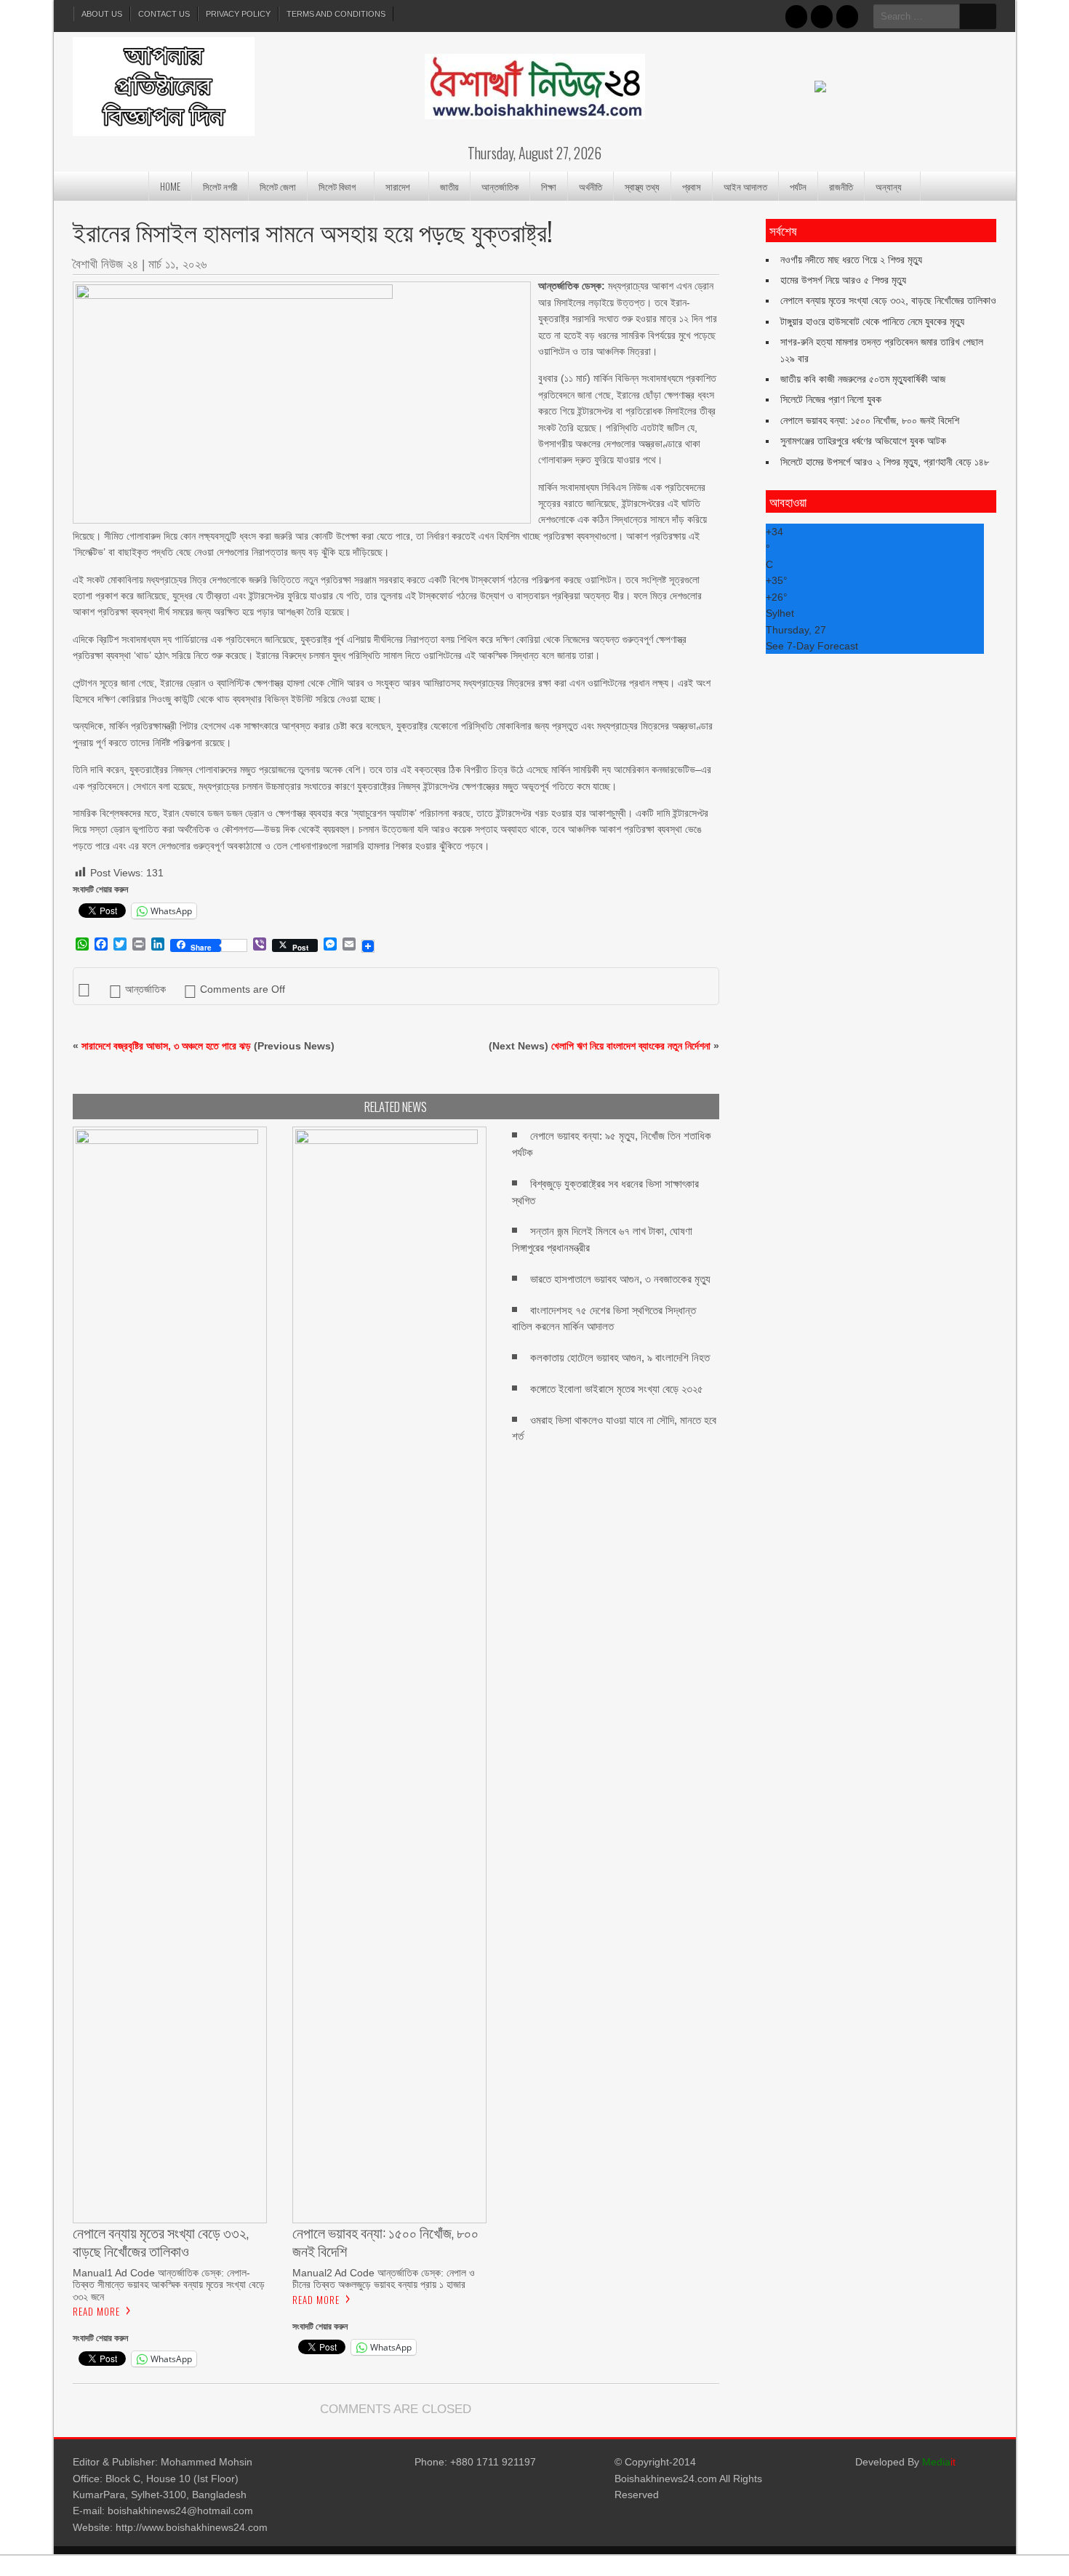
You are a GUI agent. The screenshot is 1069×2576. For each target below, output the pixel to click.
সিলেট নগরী (220, 186)
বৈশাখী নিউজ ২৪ (105, 264)
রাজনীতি (841, 186)
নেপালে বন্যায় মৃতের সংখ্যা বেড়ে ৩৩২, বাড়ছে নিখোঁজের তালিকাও (888, 300)
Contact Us (164, 14)
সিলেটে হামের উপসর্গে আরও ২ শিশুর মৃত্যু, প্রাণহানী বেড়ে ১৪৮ (885, 462)
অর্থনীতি (590, 186)
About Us (102, 14)
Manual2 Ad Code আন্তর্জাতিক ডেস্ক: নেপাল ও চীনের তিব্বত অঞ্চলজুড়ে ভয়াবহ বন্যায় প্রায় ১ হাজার (384, 2279)
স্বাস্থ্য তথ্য (642, 186)
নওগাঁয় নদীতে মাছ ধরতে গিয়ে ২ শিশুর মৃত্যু (851, 260)
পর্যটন (798, 186)
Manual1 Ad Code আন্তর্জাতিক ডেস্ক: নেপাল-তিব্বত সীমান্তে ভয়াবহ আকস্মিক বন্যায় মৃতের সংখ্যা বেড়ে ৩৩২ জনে (169, 2284)
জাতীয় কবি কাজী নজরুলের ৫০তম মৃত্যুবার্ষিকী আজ (863, 379)
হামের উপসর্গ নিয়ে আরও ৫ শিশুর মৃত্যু (843, 280)
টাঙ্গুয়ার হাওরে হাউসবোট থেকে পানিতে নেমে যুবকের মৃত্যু (872, 321)
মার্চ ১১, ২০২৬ (177, 264)
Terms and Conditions (336, 14)
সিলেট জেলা (278, 186)
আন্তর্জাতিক (500, 186)
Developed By (905, 2462)
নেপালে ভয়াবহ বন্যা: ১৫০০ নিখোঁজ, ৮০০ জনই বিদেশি (870, 420)
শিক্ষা (549, 186)
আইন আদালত (745, 186)
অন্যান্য (889, 186)
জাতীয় (449, 186)
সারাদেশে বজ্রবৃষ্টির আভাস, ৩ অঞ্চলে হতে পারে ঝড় (166, 1046)
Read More (96, 2311)
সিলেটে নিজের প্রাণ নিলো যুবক (831, 399)
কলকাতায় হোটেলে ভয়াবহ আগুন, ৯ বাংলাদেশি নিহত (620, 1357)
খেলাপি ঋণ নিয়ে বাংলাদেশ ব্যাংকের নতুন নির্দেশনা (631, 1046)
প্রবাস (692, 186)
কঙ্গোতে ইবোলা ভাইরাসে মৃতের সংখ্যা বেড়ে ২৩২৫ (617, 1389)
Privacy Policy (238, 14)
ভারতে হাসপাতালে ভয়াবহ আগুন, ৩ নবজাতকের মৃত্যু (620, 1279)
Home (170, 186)
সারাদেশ (398, 186)
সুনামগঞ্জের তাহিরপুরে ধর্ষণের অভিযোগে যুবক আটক (863, 441)
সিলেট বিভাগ (337, 186)
